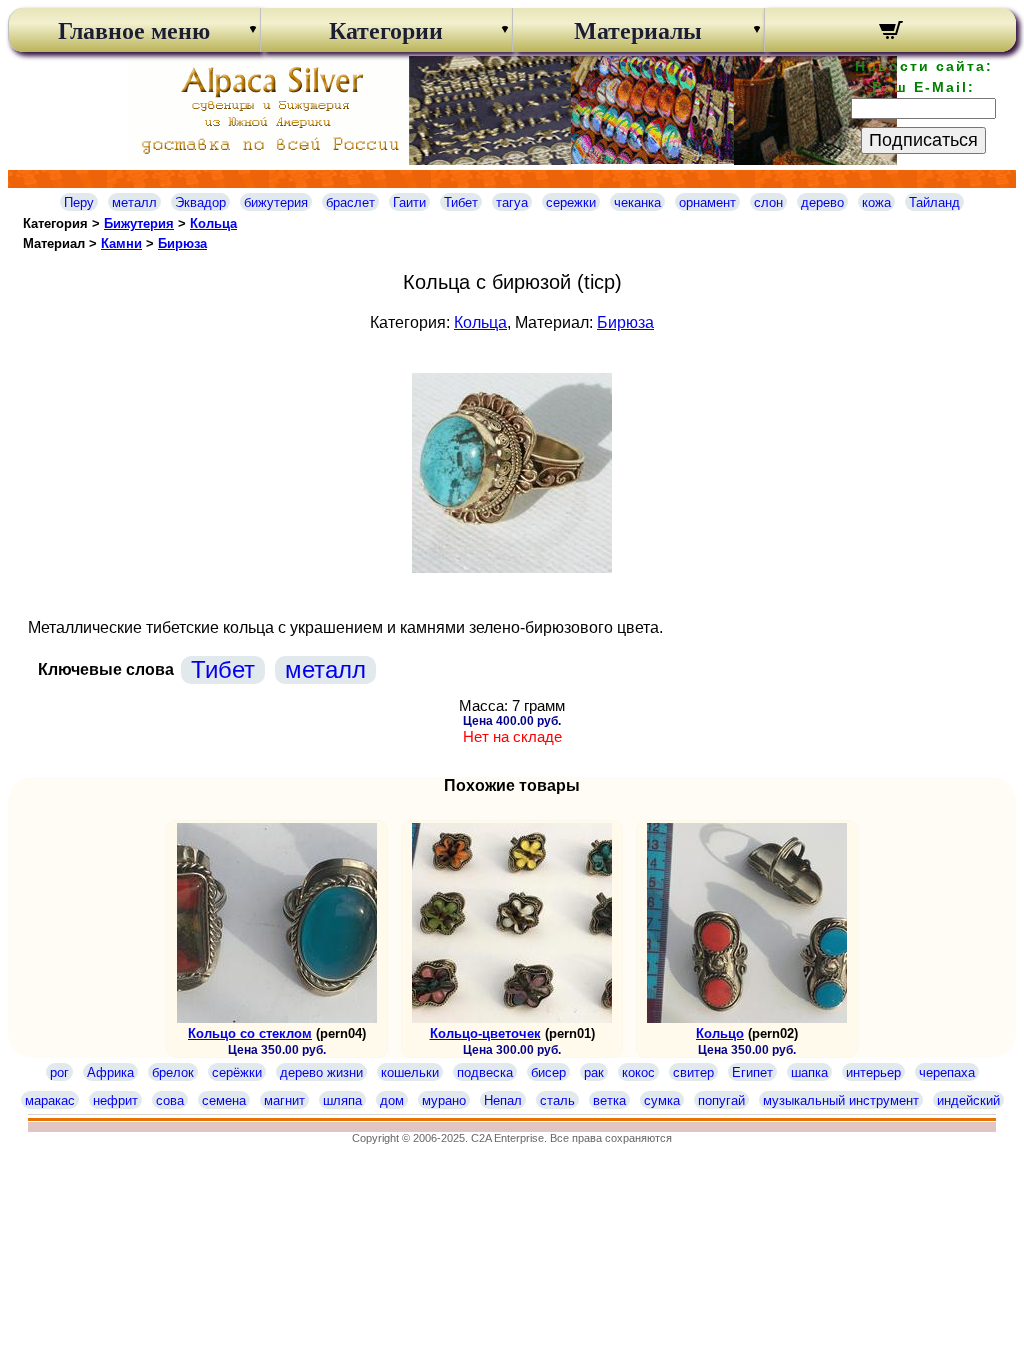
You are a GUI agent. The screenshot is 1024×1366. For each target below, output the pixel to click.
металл (134, 202)
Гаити (409, 202)
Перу (79, 202)
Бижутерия (139, 223)
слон (768, 202)
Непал (503, 1100)
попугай (721, 1100)
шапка (809, 1072)
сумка (662, 1100)
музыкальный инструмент (841, 1100)
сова (170, 1100)
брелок (173, 1072)
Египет (752, 1072)
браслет (350, 202)
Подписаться (923, 140)
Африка (110, 1072)
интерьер (873, 1072)
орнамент (707, 202)
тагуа (512, 202)
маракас (50, 1100)
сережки (571, 202)
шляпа (342, 1100)
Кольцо (720, 1033)
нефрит (115, 1100)
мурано (444, 1100)
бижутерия (276, 202)
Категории (386, 31)
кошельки (410, 1072)
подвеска (485, 1072)
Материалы (638, 31)
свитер (693, 1072)
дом (392, 1100)
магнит (284, 1100)
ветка (609, 1100)
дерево (822, 202)
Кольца (213, 223)
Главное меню (134, 31)
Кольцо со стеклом (250, 1033)
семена (224, 1100)
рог (59, 1072)
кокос (638, 1072)
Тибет (461, 202)
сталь (557, 1100)
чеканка (637, 202)
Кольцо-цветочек (485, 1033)
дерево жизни (321, 1072)
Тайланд (934, 202)
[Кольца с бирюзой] (512, 567)
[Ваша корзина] (890, 33)
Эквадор (200, 202)
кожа (876, 202)
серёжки (237, 1072)
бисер (548, 1072)
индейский (968, 1100)
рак (594, 1072)
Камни (121, 243)
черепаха (947, 1072)
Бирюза (182, 243)
